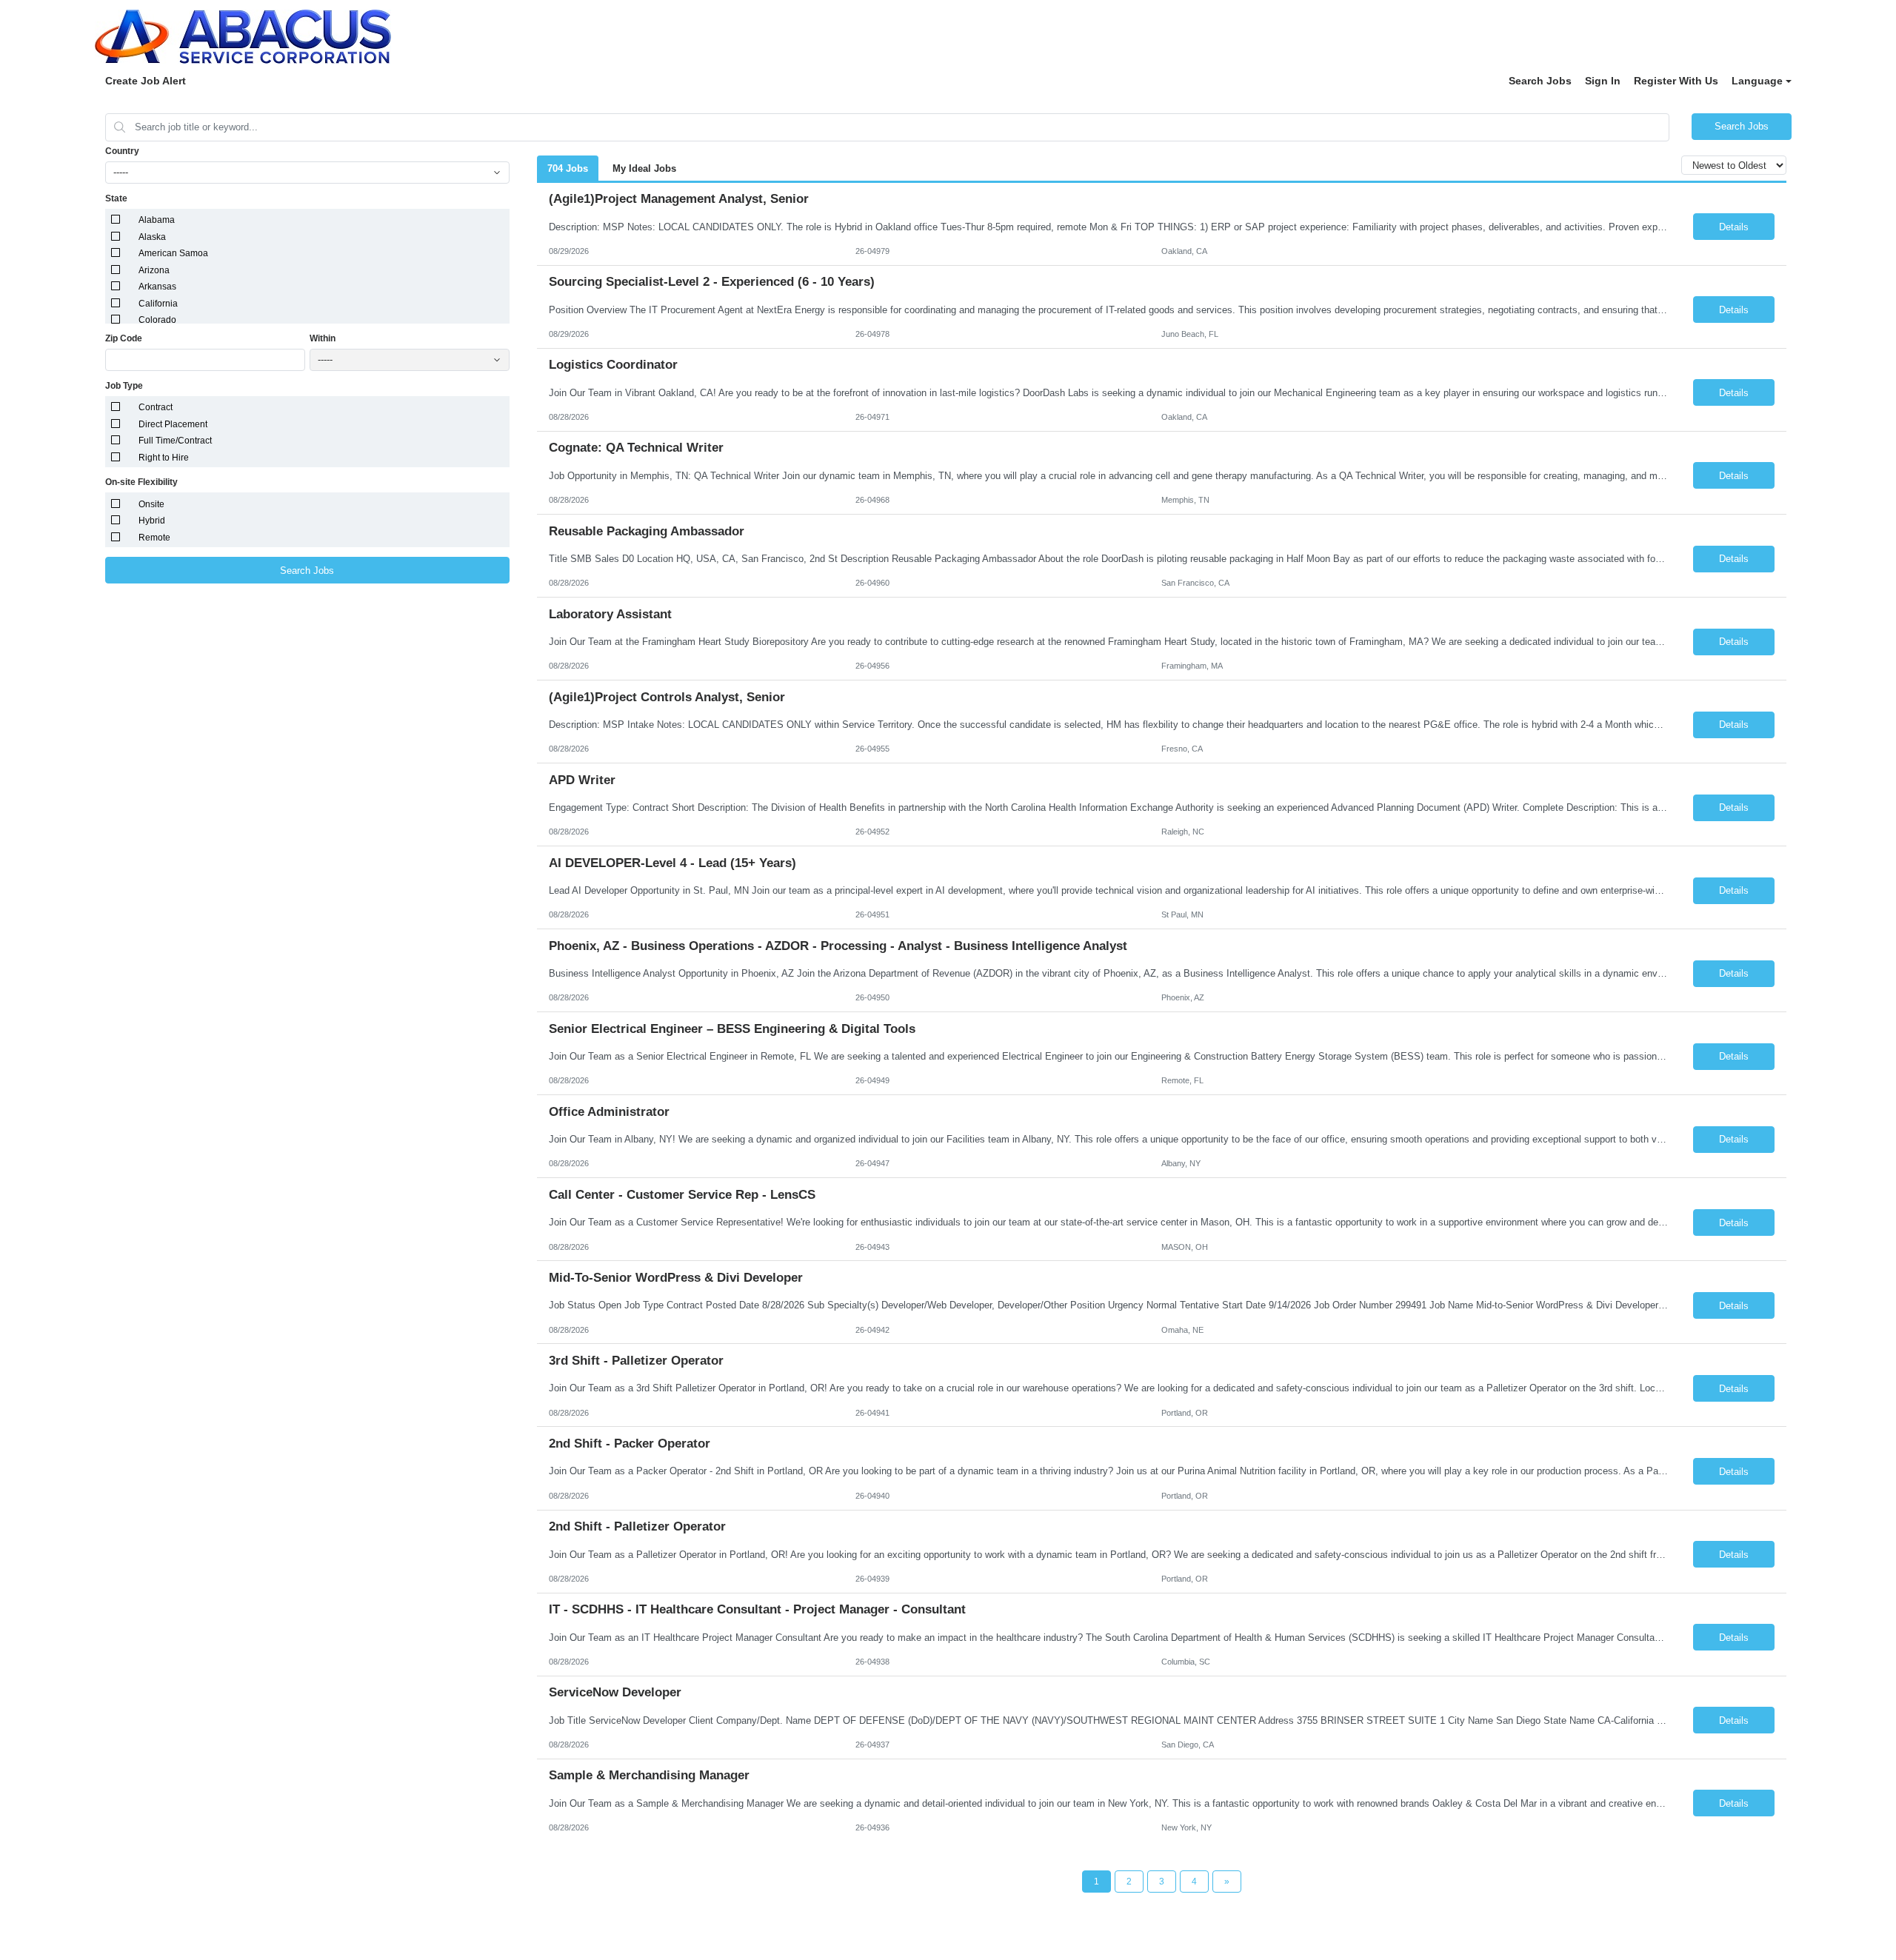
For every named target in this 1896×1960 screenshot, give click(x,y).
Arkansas (157, 287)
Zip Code (124, 338)
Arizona (154, 270)
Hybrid (152, 521)
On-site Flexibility (141, 482)
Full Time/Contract (175, 441)
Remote (154, 538)
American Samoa (173, 253)
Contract (156, 407)
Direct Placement (173, 424)
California (158, 304)
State (116, 198)
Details (1734, 227)
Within (323, 338)
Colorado (157, 320)
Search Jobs (1540, 81)
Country (122, 151)
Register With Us (1676, 81)
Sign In (1603, 81)
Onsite (151, 504)
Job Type (124, 386)
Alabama (157, 220)
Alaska (152, 237)
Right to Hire (164, 458)
